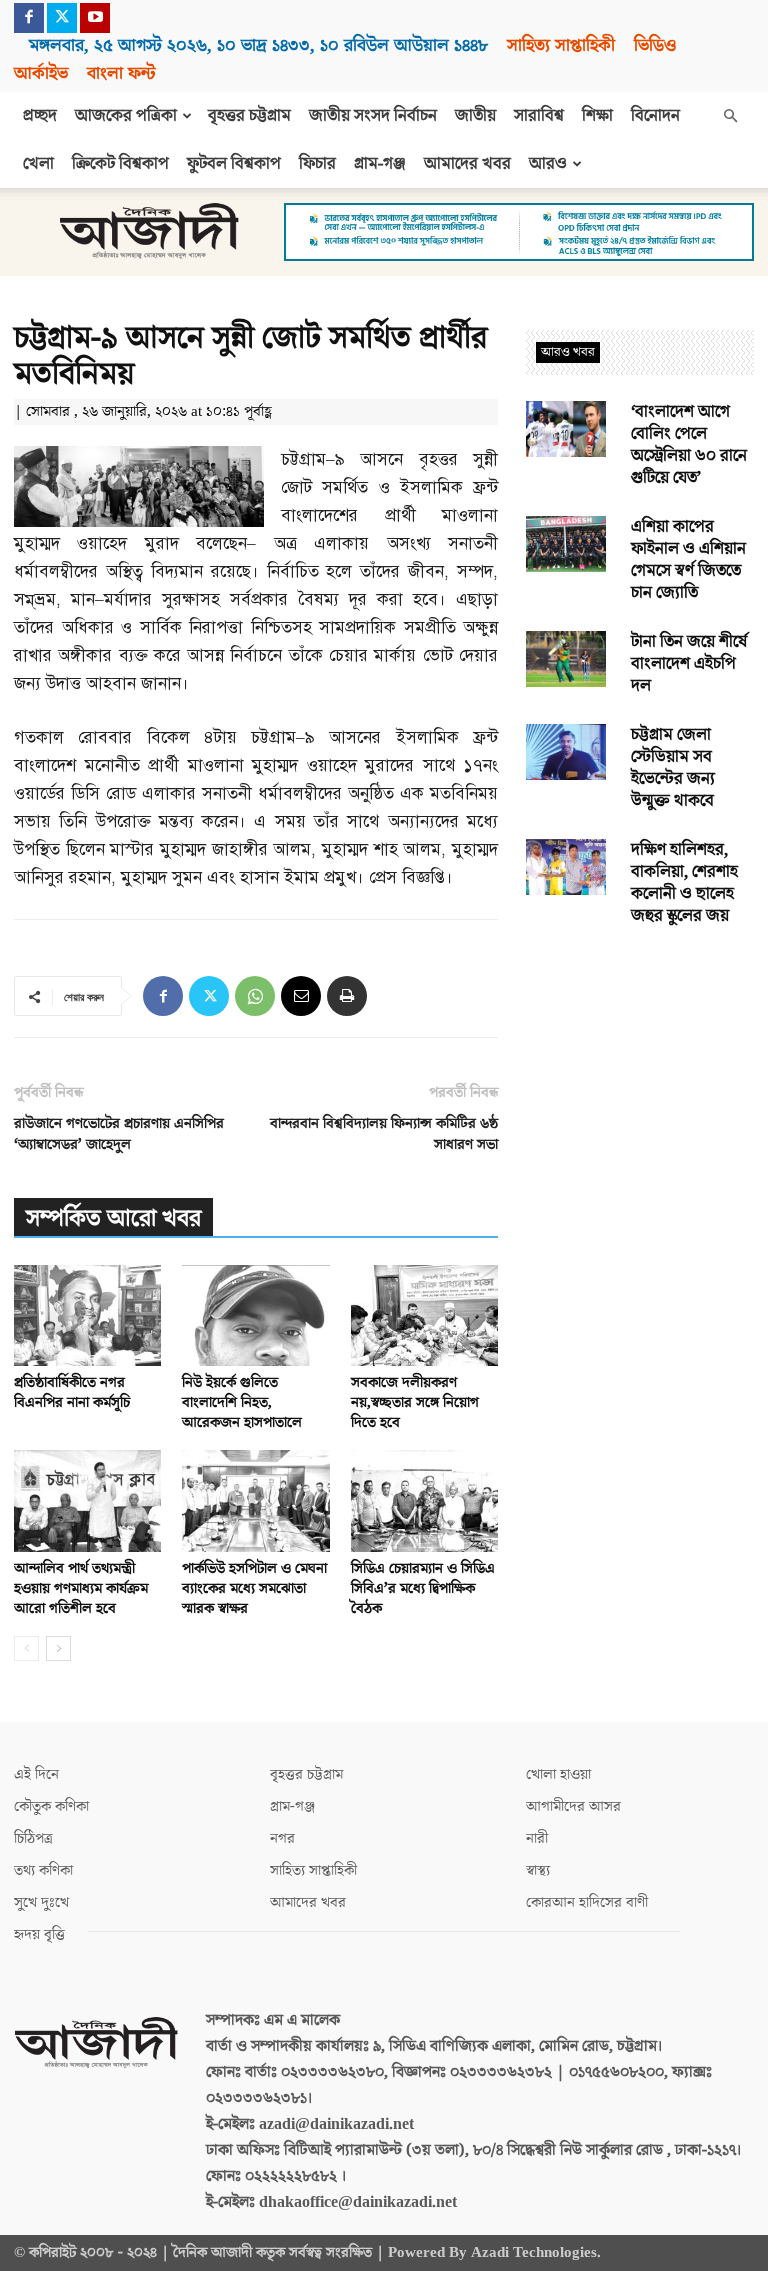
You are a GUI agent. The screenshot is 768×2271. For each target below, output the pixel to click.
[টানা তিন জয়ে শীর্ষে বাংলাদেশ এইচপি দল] (566, 659)
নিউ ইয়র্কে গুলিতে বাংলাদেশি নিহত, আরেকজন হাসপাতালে (242, 1402)
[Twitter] (62, 18)
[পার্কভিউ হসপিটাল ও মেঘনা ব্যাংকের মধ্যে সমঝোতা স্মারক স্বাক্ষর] (255, 1500)
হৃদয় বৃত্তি (39, 1934)
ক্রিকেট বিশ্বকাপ (120, 164)
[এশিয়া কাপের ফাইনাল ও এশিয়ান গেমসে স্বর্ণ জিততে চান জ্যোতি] (566, 544)
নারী (537, 1838)
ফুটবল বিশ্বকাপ (234, 164)
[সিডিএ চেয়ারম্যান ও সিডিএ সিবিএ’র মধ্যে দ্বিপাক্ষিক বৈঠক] (424, 1500)
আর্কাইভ (41, 73)
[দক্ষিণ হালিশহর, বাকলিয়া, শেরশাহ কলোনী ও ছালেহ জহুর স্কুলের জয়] (566, 867)
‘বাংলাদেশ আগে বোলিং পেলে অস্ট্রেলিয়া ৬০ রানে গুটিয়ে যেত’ (689, 445)
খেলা (38, 164)
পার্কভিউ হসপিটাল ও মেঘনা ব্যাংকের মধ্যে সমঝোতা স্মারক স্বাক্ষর (254, 1588)
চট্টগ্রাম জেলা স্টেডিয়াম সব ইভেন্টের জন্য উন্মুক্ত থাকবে (673, 768)
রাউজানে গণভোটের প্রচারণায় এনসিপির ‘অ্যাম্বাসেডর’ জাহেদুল (119, 1134)
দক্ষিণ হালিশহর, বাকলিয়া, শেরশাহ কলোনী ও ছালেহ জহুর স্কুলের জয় (684, 883)
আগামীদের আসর (573, 1806)
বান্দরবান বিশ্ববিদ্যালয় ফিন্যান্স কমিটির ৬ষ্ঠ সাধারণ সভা (384, 1134)
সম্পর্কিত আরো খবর (113, 1218)
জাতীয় (475, 116)
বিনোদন (655, 116)
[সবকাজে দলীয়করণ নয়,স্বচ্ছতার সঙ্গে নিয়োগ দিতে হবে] (424, 1315)
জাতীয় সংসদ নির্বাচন (373, 116)
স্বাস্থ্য (538, 1870)
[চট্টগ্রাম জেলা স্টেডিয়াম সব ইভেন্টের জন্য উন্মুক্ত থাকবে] (566, 752)
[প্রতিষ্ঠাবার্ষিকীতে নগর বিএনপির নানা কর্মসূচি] (87, 1315)
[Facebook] (29, 18)
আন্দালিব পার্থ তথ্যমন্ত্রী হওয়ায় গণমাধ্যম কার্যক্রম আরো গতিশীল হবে (81, 1588)
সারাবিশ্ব (539, 116)
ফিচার (317, 164)
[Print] (347, 996)
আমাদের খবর (467, 164)
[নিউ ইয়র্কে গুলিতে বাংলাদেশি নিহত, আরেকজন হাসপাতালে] (255, 1315)
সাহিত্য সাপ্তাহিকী (561, 45)
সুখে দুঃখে (41, 1902)
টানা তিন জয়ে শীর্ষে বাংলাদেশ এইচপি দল (689, 664)
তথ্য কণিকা (43, 1870)
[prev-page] (26, 1648)
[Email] (301, 996)
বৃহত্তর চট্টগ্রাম (249, 116)
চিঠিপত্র (33, 1838)
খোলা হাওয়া (558, 1774)
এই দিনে (36, 1774)
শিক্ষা (597, 116)
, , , (258, 45)
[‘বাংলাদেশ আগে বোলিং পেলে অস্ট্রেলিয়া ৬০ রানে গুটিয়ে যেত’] (566, 429)
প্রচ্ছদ (40, 116)
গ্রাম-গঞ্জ (380, 164)
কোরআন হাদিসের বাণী (587, 1902)
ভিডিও (655, 45)
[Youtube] (95, 18)
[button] (730, 116)
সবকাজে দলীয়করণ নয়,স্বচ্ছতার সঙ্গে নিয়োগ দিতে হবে (415, 1402)
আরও (548, 164)
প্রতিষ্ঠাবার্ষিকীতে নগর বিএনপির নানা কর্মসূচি (72, 1392)
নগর (282, 1838)
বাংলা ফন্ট (121, 73)
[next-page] (58, 1648)
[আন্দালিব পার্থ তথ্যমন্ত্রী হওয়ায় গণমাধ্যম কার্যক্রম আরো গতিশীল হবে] (87, 1500)
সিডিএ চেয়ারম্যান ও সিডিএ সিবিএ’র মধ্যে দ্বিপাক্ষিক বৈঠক (423, 1588)
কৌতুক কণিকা (51, 1806)
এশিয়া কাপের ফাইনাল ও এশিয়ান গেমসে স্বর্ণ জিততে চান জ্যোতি (688, 560)
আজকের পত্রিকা (126, 116)
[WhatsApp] (255, 996)
